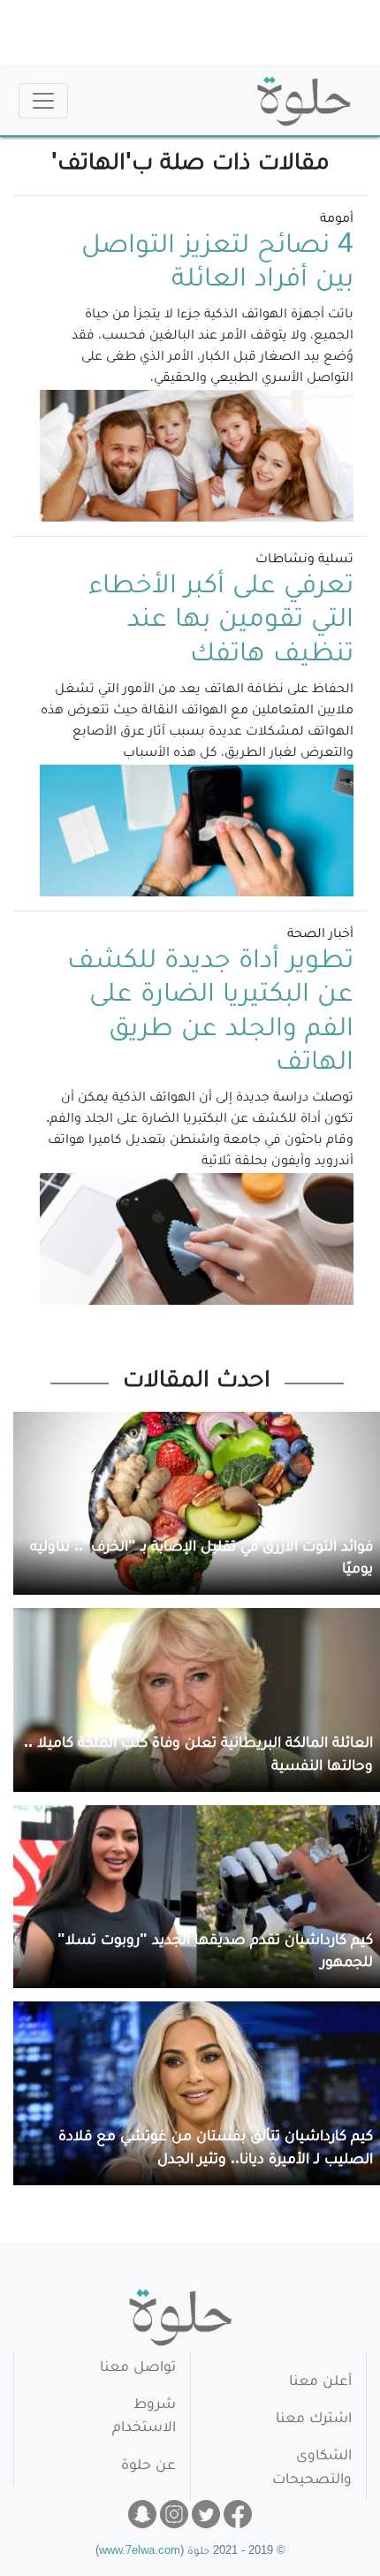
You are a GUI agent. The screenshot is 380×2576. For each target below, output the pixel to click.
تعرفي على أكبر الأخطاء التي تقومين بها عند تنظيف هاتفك (221, 622)
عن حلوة (148, 2467)
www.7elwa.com (140, 2553)
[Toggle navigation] (43, 101)
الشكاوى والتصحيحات (312, 2469)
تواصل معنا (138, 2369)
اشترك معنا (314, 2420)
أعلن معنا (320, 2383)
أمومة (337, 220)
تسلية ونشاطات (304, 560)
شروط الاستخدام (144, 2417)
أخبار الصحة (320, 935)
